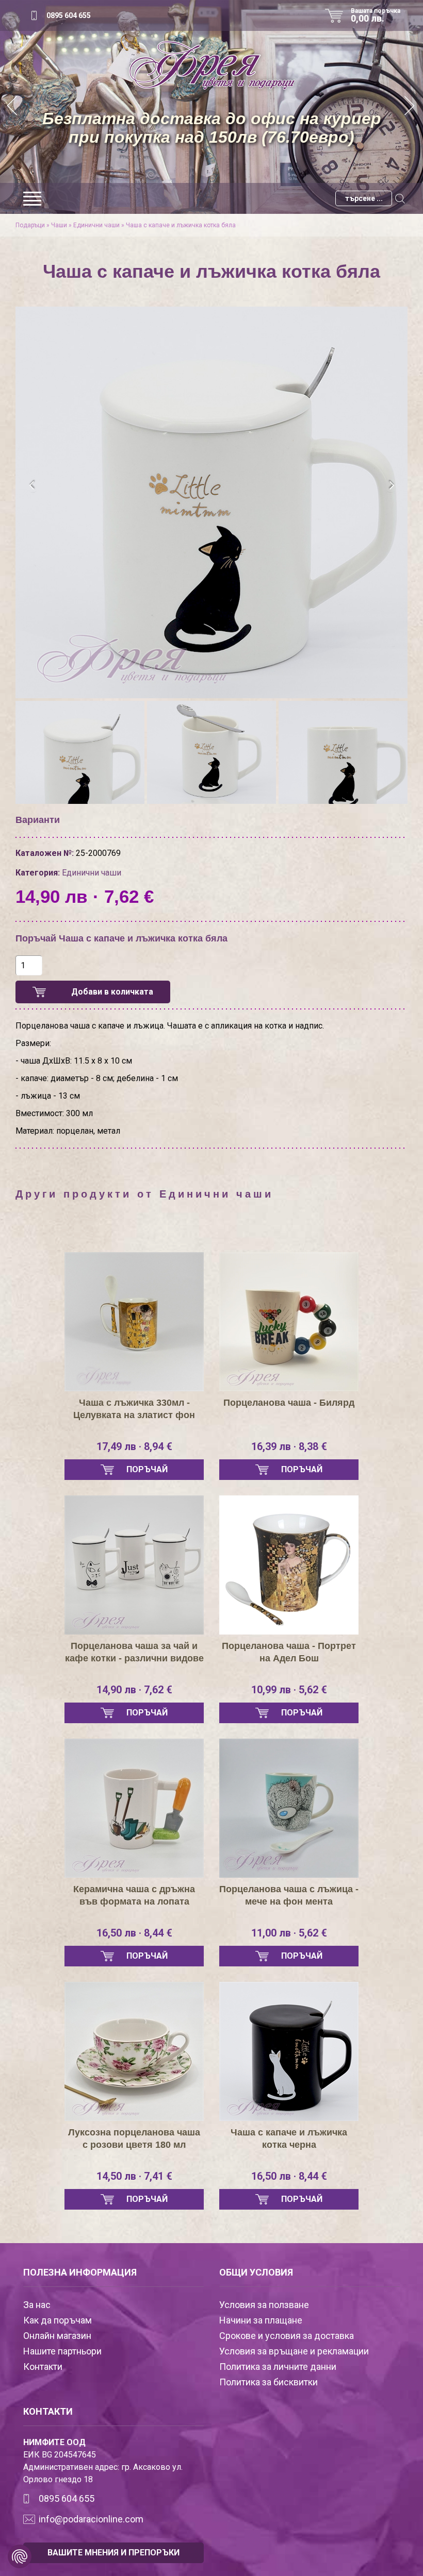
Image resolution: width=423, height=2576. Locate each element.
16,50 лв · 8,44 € (134, 1933)
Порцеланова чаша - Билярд (289, 1403)
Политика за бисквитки (269, 2382)
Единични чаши (96, 225)
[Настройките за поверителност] (20, 2556)
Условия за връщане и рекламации (294, 2351)
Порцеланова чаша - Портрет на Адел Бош (289, 1652)
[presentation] (32, 485)
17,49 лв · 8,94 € (134, 1446)
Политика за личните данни (278, 2367)
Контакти (43, 2367)
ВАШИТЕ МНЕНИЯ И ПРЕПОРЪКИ (113, 2553)
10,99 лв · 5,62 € (289, 1690)
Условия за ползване (264, 2305)
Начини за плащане (261, 2320)
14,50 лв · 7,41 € (134, 2176)
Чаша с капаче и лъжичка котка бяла (181, 225)
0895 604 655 (69, 15)
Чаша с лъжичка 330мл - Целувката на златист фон (134, 1409)
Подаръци (30, 225)
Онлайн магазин (57, 2336)
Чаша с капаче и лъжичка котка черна (289, 2139)
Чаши (59, 225)
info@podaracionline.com (91, 2519)
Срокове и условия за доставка (287, 2336)
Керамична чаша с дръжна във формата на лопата (134, 1895)
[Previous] (13, 107)
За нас (37, 2305)
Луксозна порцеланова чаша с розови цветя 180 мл (134, 2139)
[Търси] (400, 198)
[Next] (410, 107)
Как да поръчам (58, 2320)
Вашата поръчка (376, 15)
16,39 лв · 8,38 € (289, 1446)
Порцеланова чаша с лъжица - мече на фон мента (289, 1895)
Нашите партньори (62, 2351)
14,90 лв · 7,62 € (134, 1690)
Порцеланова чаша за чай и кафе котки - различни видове (134, 1652)
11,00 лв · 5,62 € (289, 1933)
